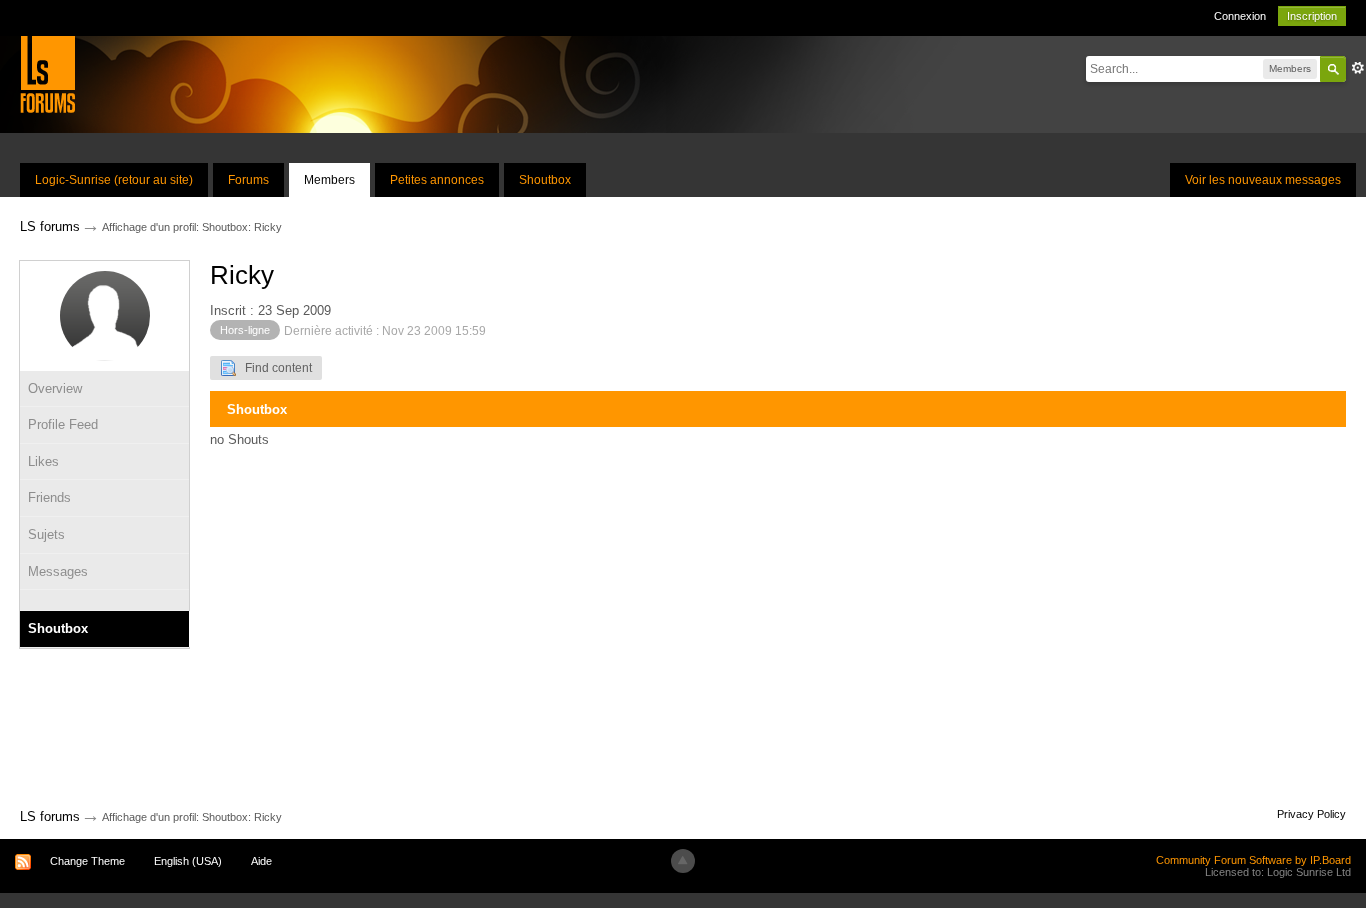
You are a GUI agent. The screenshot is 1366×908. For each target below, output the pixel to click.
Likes (43, 461)
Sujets (46, 534)
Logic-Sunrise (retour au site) (114, 180)
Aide (261, 861)
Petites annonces (437, 180)
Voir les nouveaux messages (1263, 180)
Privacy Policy (1311, 814)
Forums (248, 180)
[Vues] (104, 600)
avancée (1358, 68)
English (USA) (188, 861)
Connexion (1240, 16)
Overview (55, 388)
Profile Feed (63, 424)
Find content (274, 368)
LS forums (50, 816)
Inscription (1312, 16)
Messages (58, 571)
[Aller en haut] (683, 861)
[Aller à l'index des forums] (47, 73)
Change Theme (87, 861)
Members (329, 180)
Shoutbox (545, 180)
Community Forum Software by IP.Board (1253, 860)
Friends (49, 497)
